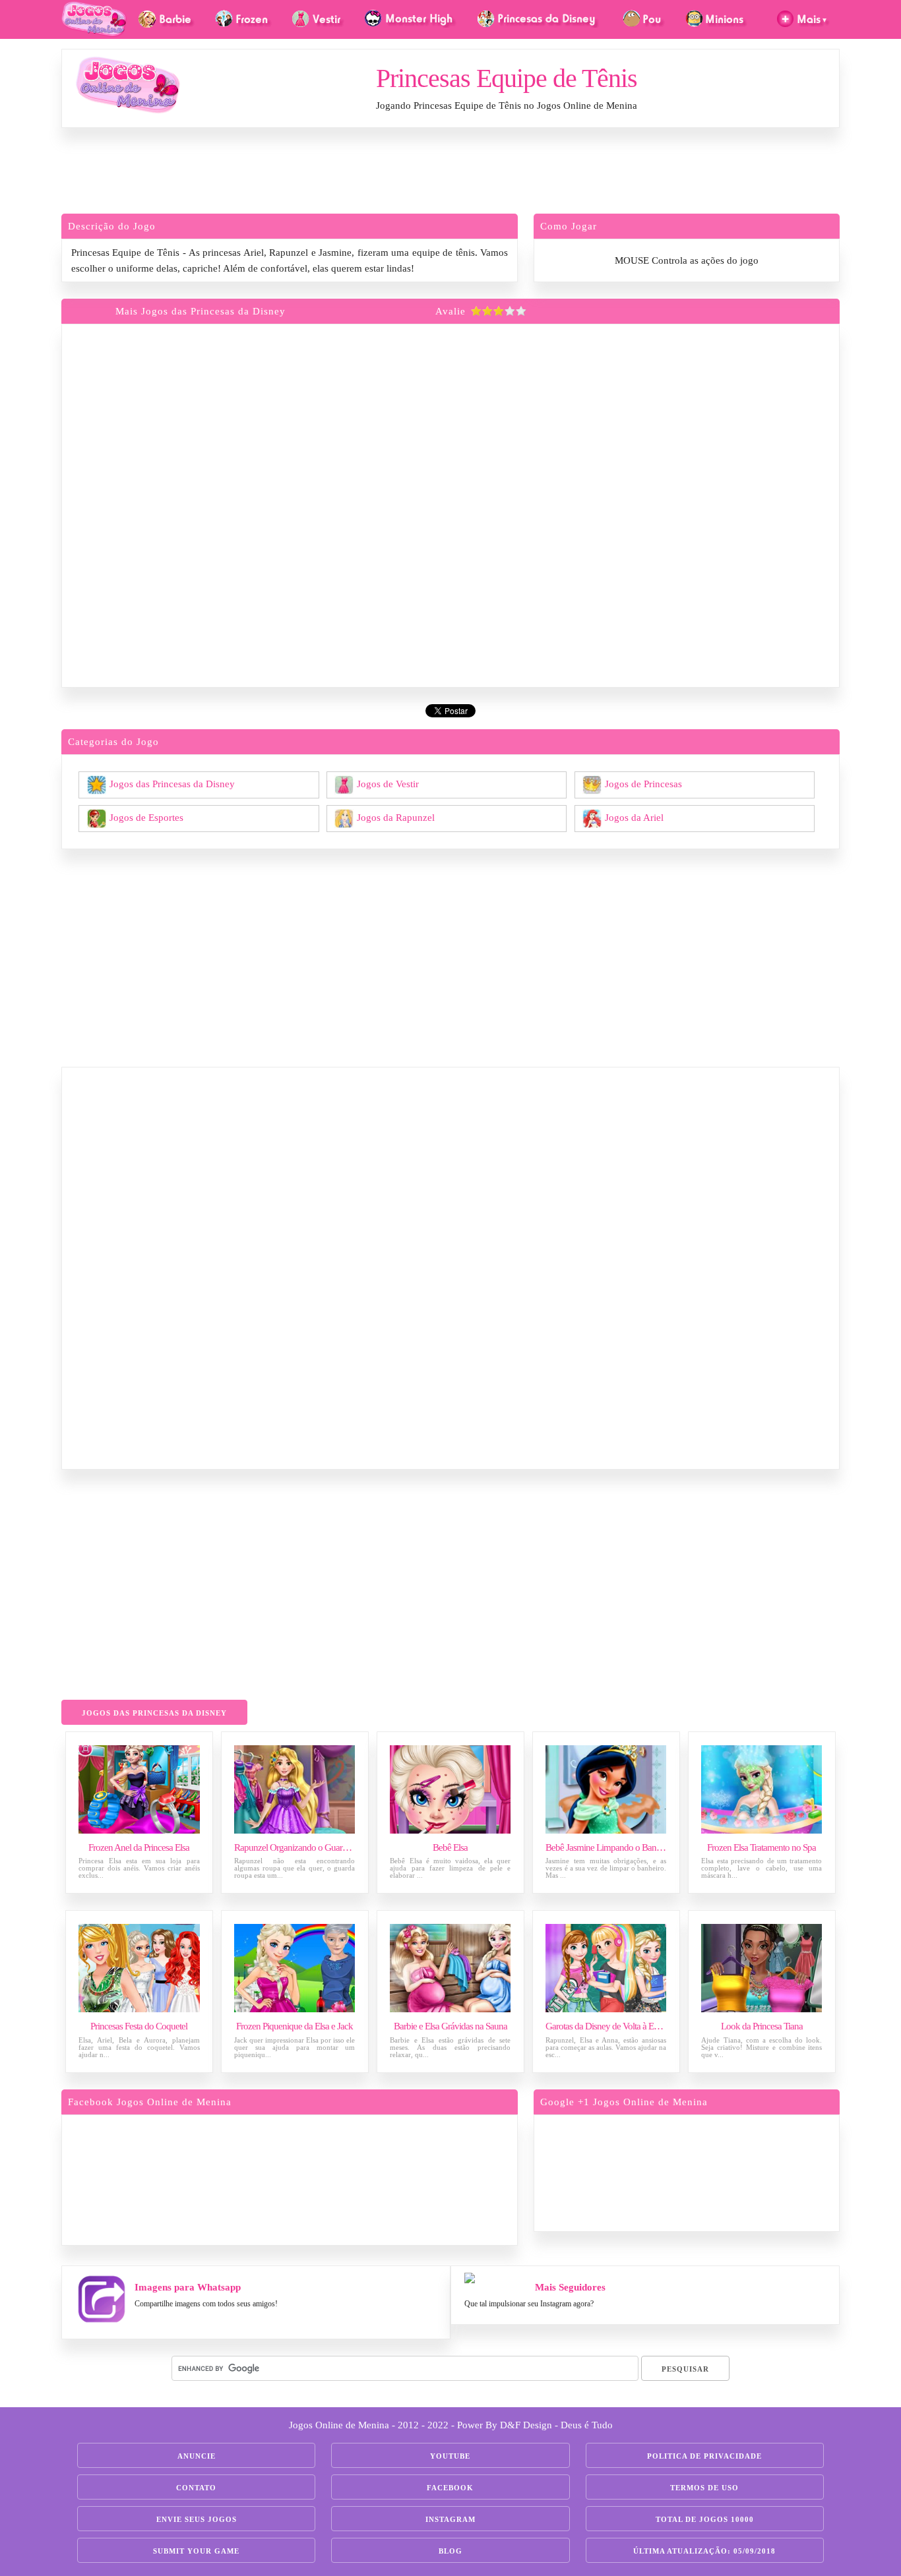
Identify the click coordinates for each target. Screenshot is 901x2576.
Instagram (450, 2519)
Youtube (450, 2456)
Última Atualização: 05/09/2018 (704, 2551)
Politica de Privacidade (704, 2456)
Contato (196, 2488)
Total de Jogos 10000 (705, 2519)
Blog (450, 2551)
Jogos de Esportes (146, 817)
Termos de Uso (704, 2488)
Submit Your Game (196, 2551)
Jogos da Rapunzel (396, 817)
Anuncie (197, 2456)
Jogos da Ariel (634, 817)
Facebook (450, 2488)
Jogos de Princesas (643, 783)
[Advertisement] (450, 174)
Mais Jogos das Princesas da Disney (201, 311)
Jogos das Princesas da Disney (172, 783)
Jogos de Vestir (388, 783)
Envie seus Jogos (197, 2519)
